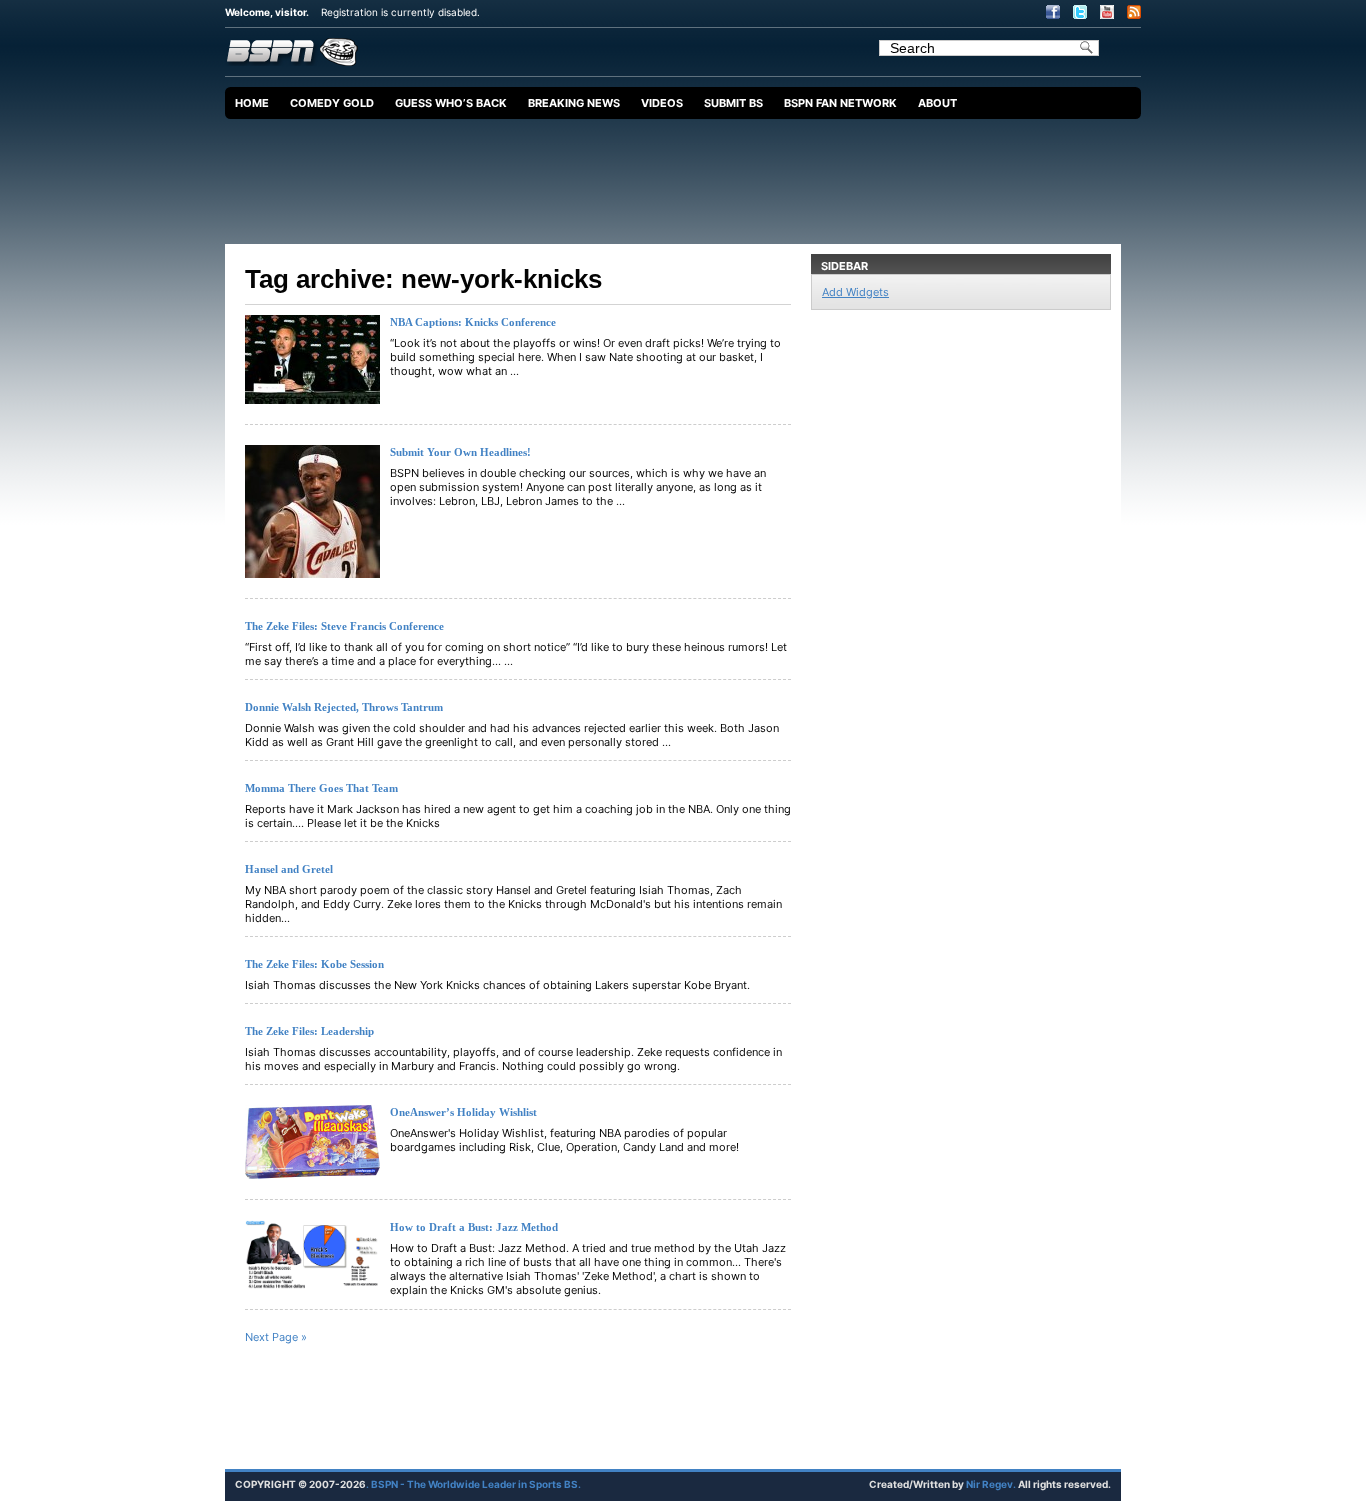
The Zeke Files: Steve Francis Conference (344, 626)
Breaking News (574, 103)
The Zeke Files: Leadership (309, 1031)
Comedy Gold (332, 103)
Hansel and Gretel (289, 869)
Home (252, 103)
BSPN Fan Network (840, 103)
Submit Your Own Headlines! (460, 452)
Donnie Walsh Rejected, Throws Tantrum (344, 707)
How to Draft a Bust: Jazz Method (474, 1227)
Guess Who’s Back (451, 103)
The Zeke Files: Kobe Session (314, 964)
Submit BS (733, 103)
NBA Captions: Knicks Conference (473, 322)
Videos (662, 103)
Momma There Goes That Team (321, 788)
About (937, 103)
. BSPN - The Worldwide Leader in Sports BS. (473, 1484)
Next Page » (276, 1337)
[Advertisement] (688, 174)
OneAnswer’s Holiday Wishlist (463, 1112)
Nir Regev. (992, 1484)
